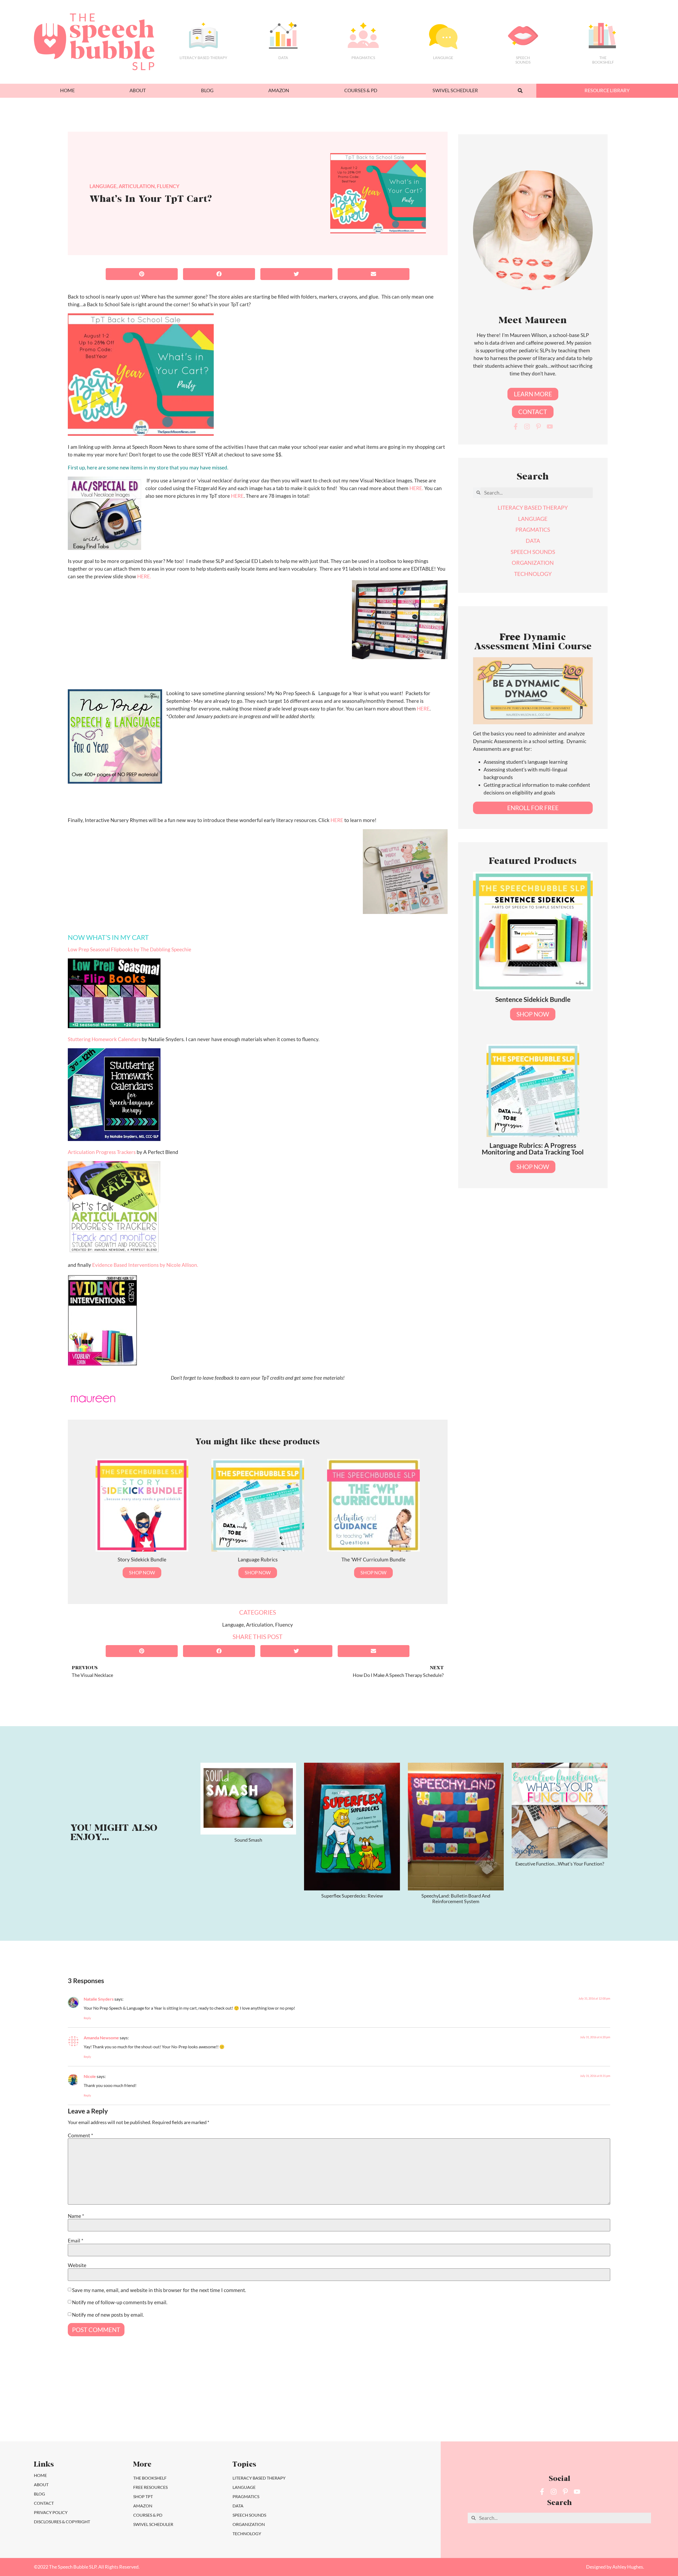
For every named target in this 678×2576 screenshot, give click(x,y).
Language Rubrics (258, 1559)
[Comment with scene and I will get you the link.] (298, 2408)
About (138, 90)
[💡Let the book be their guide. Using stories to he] (380, 2408)
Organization (249, 2524)
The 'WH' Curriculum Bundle (373, 1559)
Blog (207, 90)
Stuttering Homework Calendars (105, 1039)
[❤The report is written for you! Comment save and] (461, 2408)
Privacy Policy (51, 2512)
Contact (44, 2503)
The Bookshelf (603, 60)
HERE (237, 496)
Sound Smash (248, 1840)
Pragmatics (363, 58)
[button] (520, 91)
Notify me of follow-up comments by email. (120, 2302)
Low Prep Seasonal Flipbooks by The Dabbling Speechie (130, 949)
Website (77, 2265)
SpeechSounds (523, 60)
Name (76, 2216)
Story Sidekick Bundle (142, 1559)
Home (67, 90)
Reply (87, 2018)
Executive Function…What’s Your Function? (560, 1864)
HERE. (416, 488)
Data (283, 58)
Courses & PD (361, 90)
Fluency (168, 186)
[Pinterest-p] (538, 427)
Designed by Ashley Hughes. (615, 2567)
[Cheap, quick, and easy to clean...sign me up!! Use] (54, 2408)
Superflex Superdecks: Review (352, 1896)
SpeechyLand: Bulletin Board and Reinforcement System (456, 1899)
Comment (81, 2135)
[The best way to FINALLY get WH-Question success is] (135, 2408)
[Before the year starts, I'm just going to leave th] (217, 2408)
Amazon (279, 90)
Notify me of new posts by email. (108, 2315)
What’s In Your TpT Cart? (151, 200)
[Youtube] (550, 427)
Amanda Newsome (101, 2038)
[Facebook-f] (516, 427)
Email (76, 2240)
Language (443, 58)
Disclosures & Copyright (62, 2522)
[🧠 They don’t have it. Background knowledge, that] (624, 2408)
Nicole (90, 2076)
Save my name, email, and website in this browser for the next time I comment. (159, 2290)
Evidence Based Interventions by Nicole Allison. (145, 1265)
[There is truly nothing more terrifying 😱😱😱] (543, 2408)
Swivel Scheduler (455, 90)
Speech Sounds (249, 2515)
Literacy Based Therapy (203, 58)
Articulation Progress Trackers (102, 1152)
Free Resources (150, 2487)
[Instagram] (527, 427)
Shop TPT (143, 2496)
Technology (247, 2533)
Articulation (137, 186)
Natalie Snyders (99, 1999)
